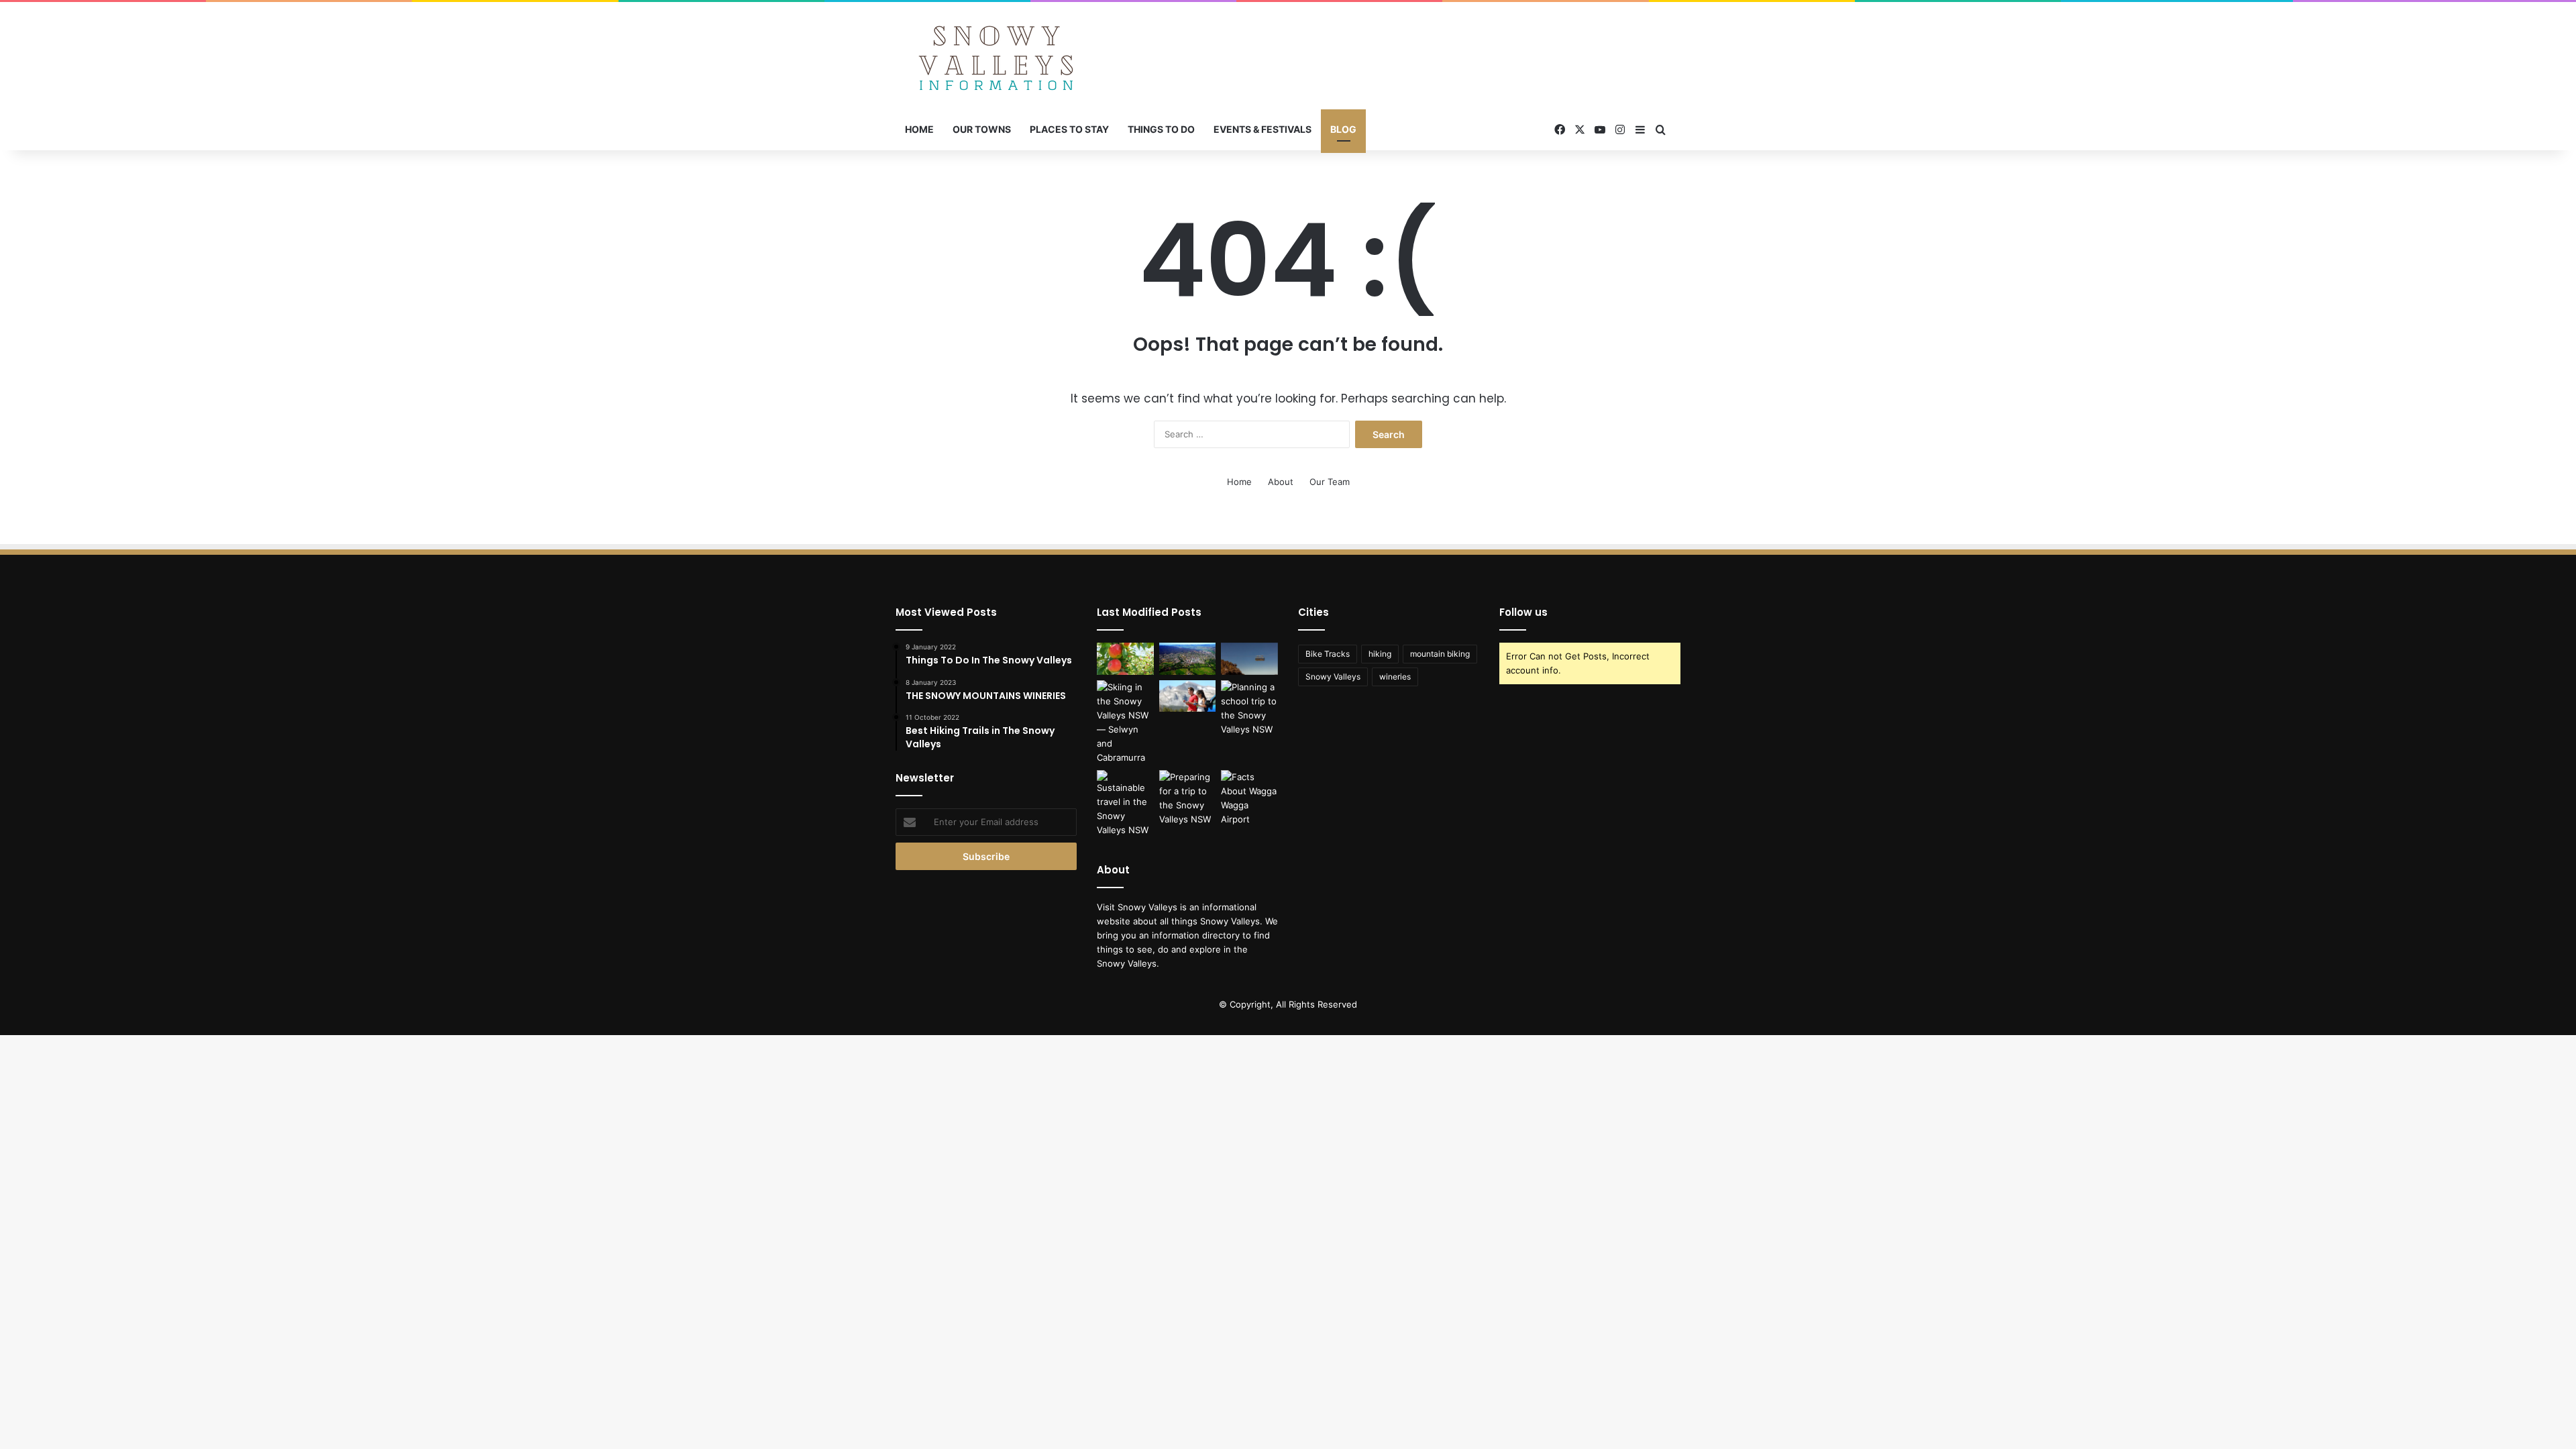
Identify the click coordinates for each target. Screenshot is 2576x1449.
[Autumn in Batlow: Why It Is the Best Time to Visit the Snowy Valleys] (1125, 659)
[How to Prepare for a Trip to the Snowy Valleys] (1188, 798)
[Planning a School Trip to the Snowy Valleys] (1249, 708)
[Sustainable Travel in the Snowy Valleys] (1125, 804)
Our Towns (982, 129)
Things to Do (1161, 129)
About (1281, 482)
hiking (1380, 654)
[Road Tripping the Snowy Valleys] (1188, 696)
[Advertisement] (1422, 46)
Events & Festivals (1263, 129)
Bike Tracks (1328, 654)
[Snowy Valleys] (996, 56)
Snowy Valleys (1333, 677)
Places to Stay (1069, 129)
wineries (1395, 677)
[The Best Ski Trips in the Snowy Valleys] (1125, 722)
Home (919, 129)
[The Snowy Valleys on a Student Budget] (1249, 659)
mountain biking (1440, 654)
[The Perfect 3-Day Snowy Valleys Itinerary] (1188, 659)
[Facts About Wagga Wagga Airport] (1249, 798)
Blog (1343, 129)
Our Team (1330, 482)
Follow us (1523, 612)
